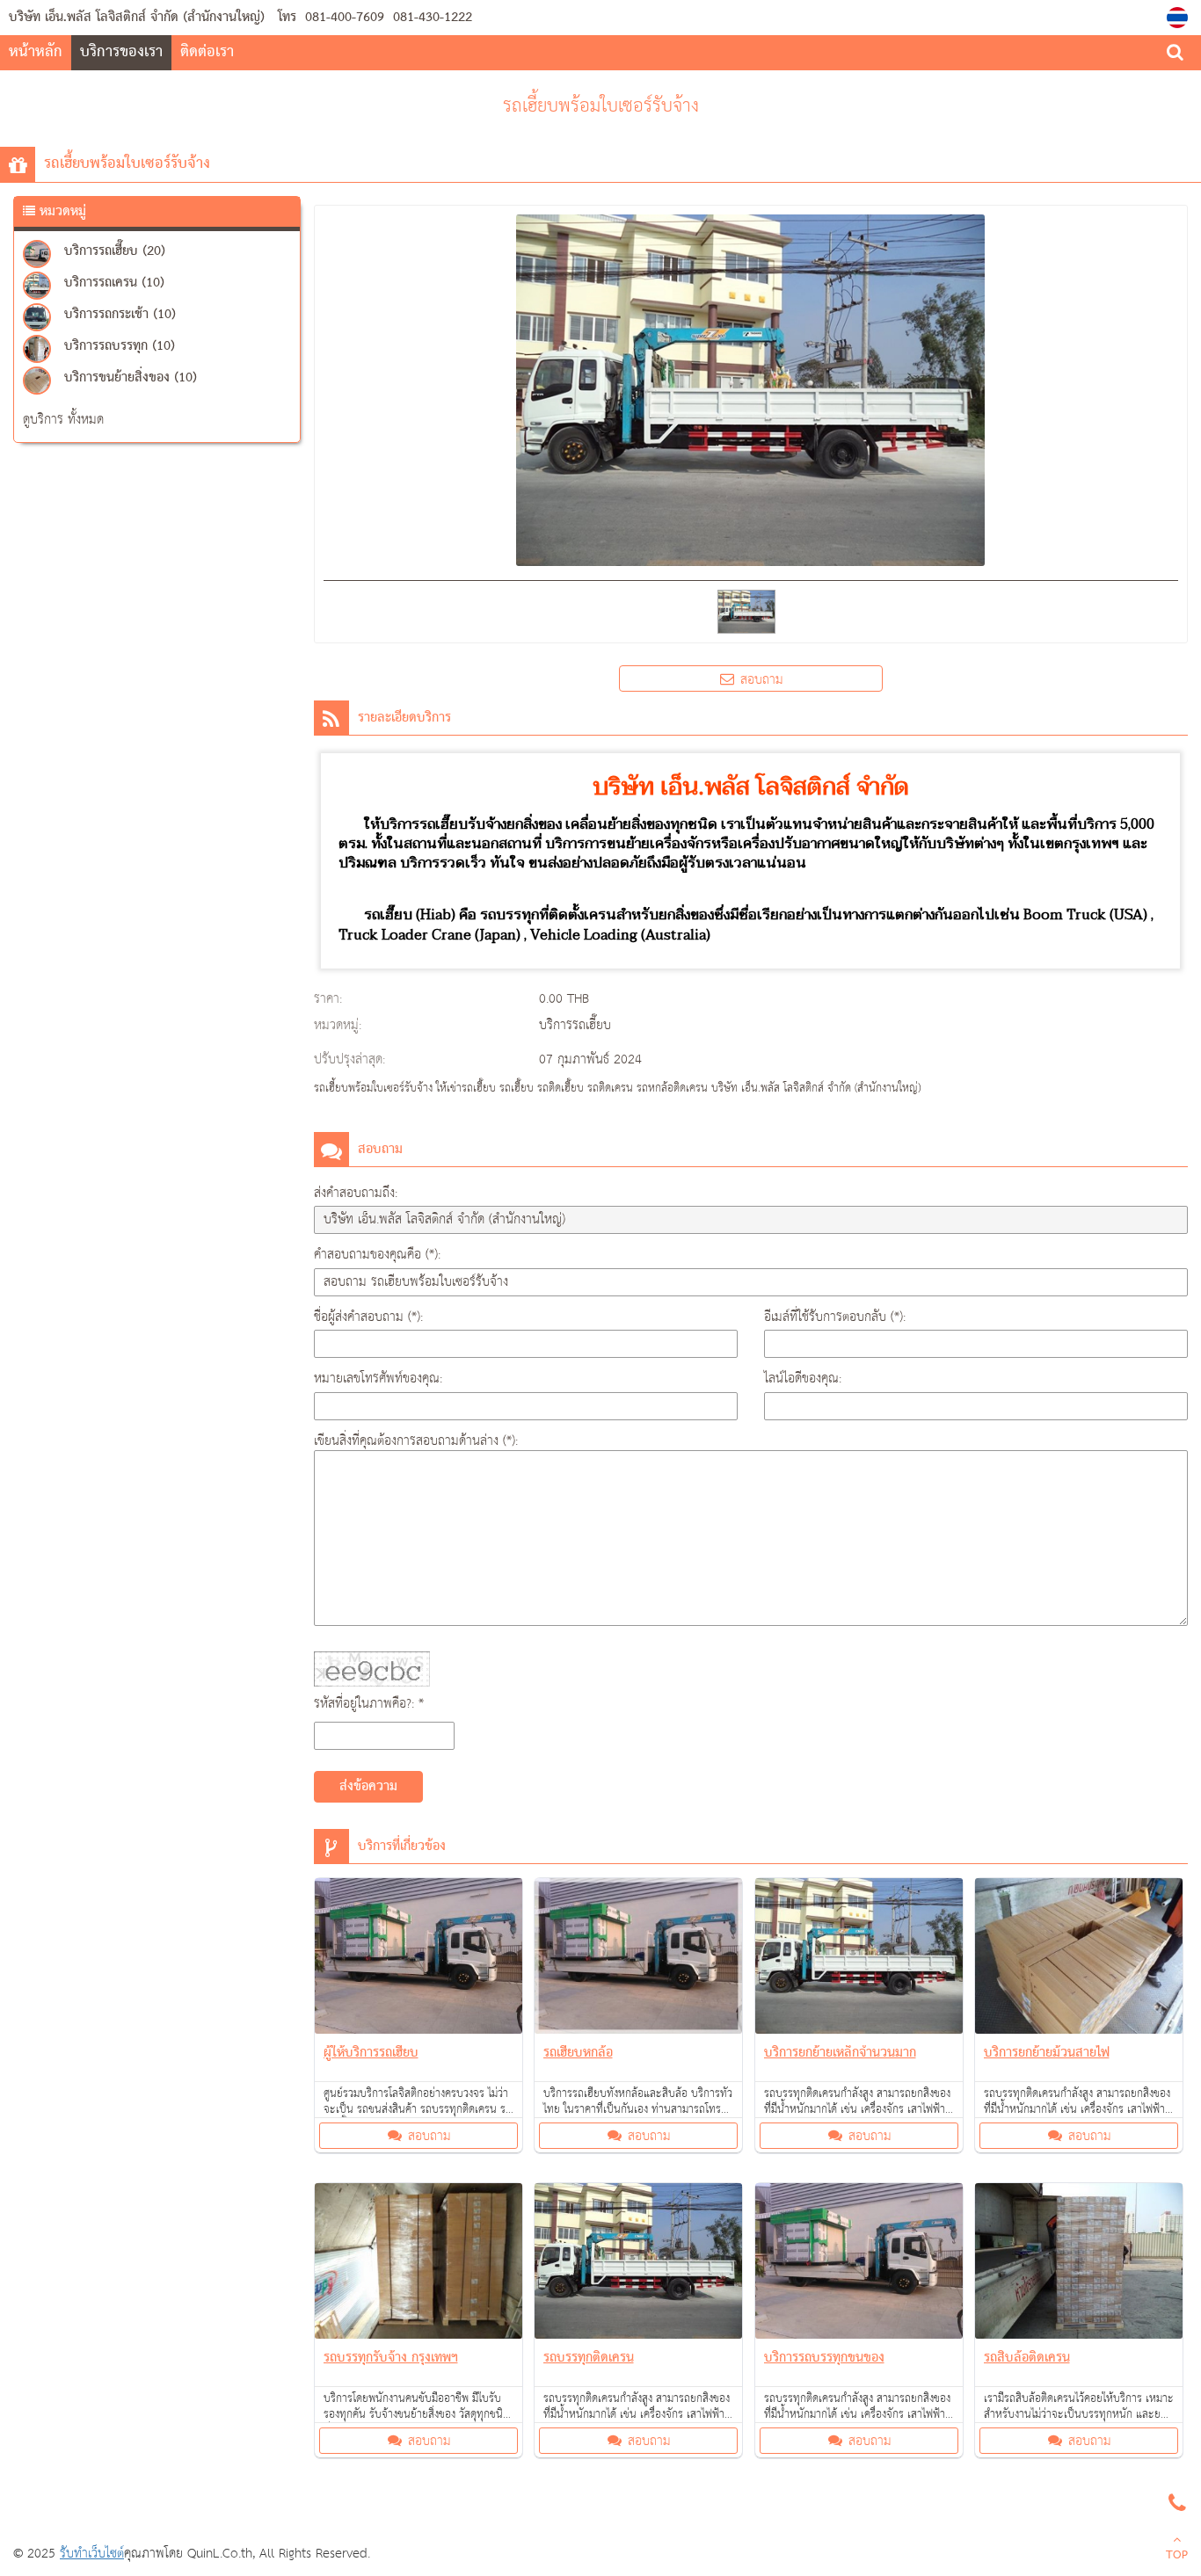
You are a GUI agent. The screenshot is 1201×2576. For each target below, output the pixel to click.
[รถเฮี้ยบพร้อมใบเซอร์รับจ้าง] (1179, 18)
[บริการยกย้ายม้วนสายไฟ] (1079, 1959)
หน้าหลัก (36, 52)
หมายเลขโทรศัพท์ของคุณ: (378, 1379)
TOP (1177, 2556)
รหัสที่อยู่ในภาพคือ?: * (369, 1704)
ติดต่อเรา (207, 52)
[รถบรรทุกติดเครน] (639, 2264)
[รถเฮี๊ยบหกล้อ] (639, 1959)
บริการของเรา (121, 52)
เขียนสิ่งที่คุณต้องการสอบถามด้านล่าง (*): (416, 1441)
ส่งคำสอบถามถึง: (356, 1193)
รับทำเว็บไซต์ (92, 2554)
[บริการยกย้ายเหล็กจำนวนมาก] (859, 1959)
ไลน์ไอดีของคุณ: (803, 1379)
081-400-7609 (345, 18)
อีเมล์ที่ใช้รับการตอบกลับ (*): (835, 1317)
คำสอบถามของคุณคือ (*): (377, 1255)
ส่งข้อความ (368, 1787)
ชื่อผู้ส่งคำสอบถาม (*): (368, 1317)
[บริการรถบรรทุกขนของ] (859, 2264)
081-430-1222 (430, 18)
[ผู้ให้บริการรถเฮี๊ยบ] (419, 1959)
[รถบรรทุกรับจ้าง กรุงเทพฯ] (419, 2264)
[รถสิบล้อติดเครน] (1079, 2264)
